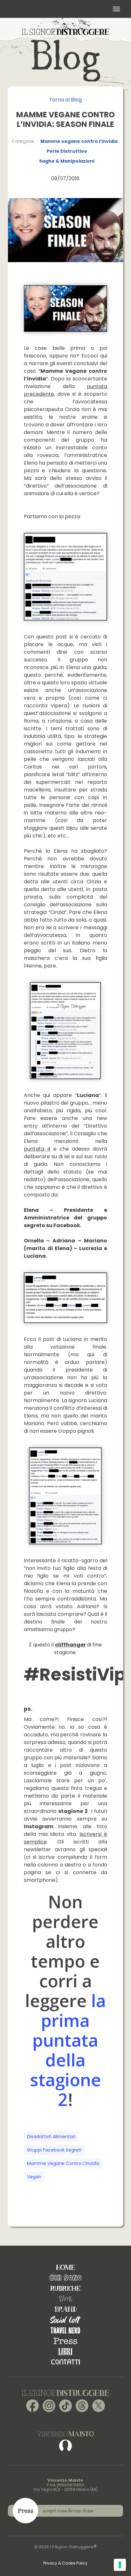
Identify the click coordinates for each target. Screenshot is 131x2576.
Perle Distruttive (67, 151)
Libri (65, 2351)
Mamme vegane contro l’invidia (79, 141)
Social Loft (65, 2320)
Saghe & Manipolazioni (67, 161)
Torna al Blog (65, 100)
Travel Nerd (65, 2330)
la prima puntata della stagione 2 (68, 2050)
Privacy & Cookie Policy (65, 2563)
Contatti (65, 2362)
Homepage (65, 2267)
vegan (34, 2177)
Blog (65, 2299)
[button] (116, 9)
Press (65, 2341)
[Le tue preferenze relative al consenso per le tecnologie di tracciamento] (120, 2565)
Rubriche (65, 2288)
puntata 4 (37, 1149)
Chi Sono (65, 2278)
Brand (65, 2309)
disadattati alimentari (51, 2137)
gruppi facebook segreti (54, 2150)
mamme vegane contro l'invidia (63, 2163)
